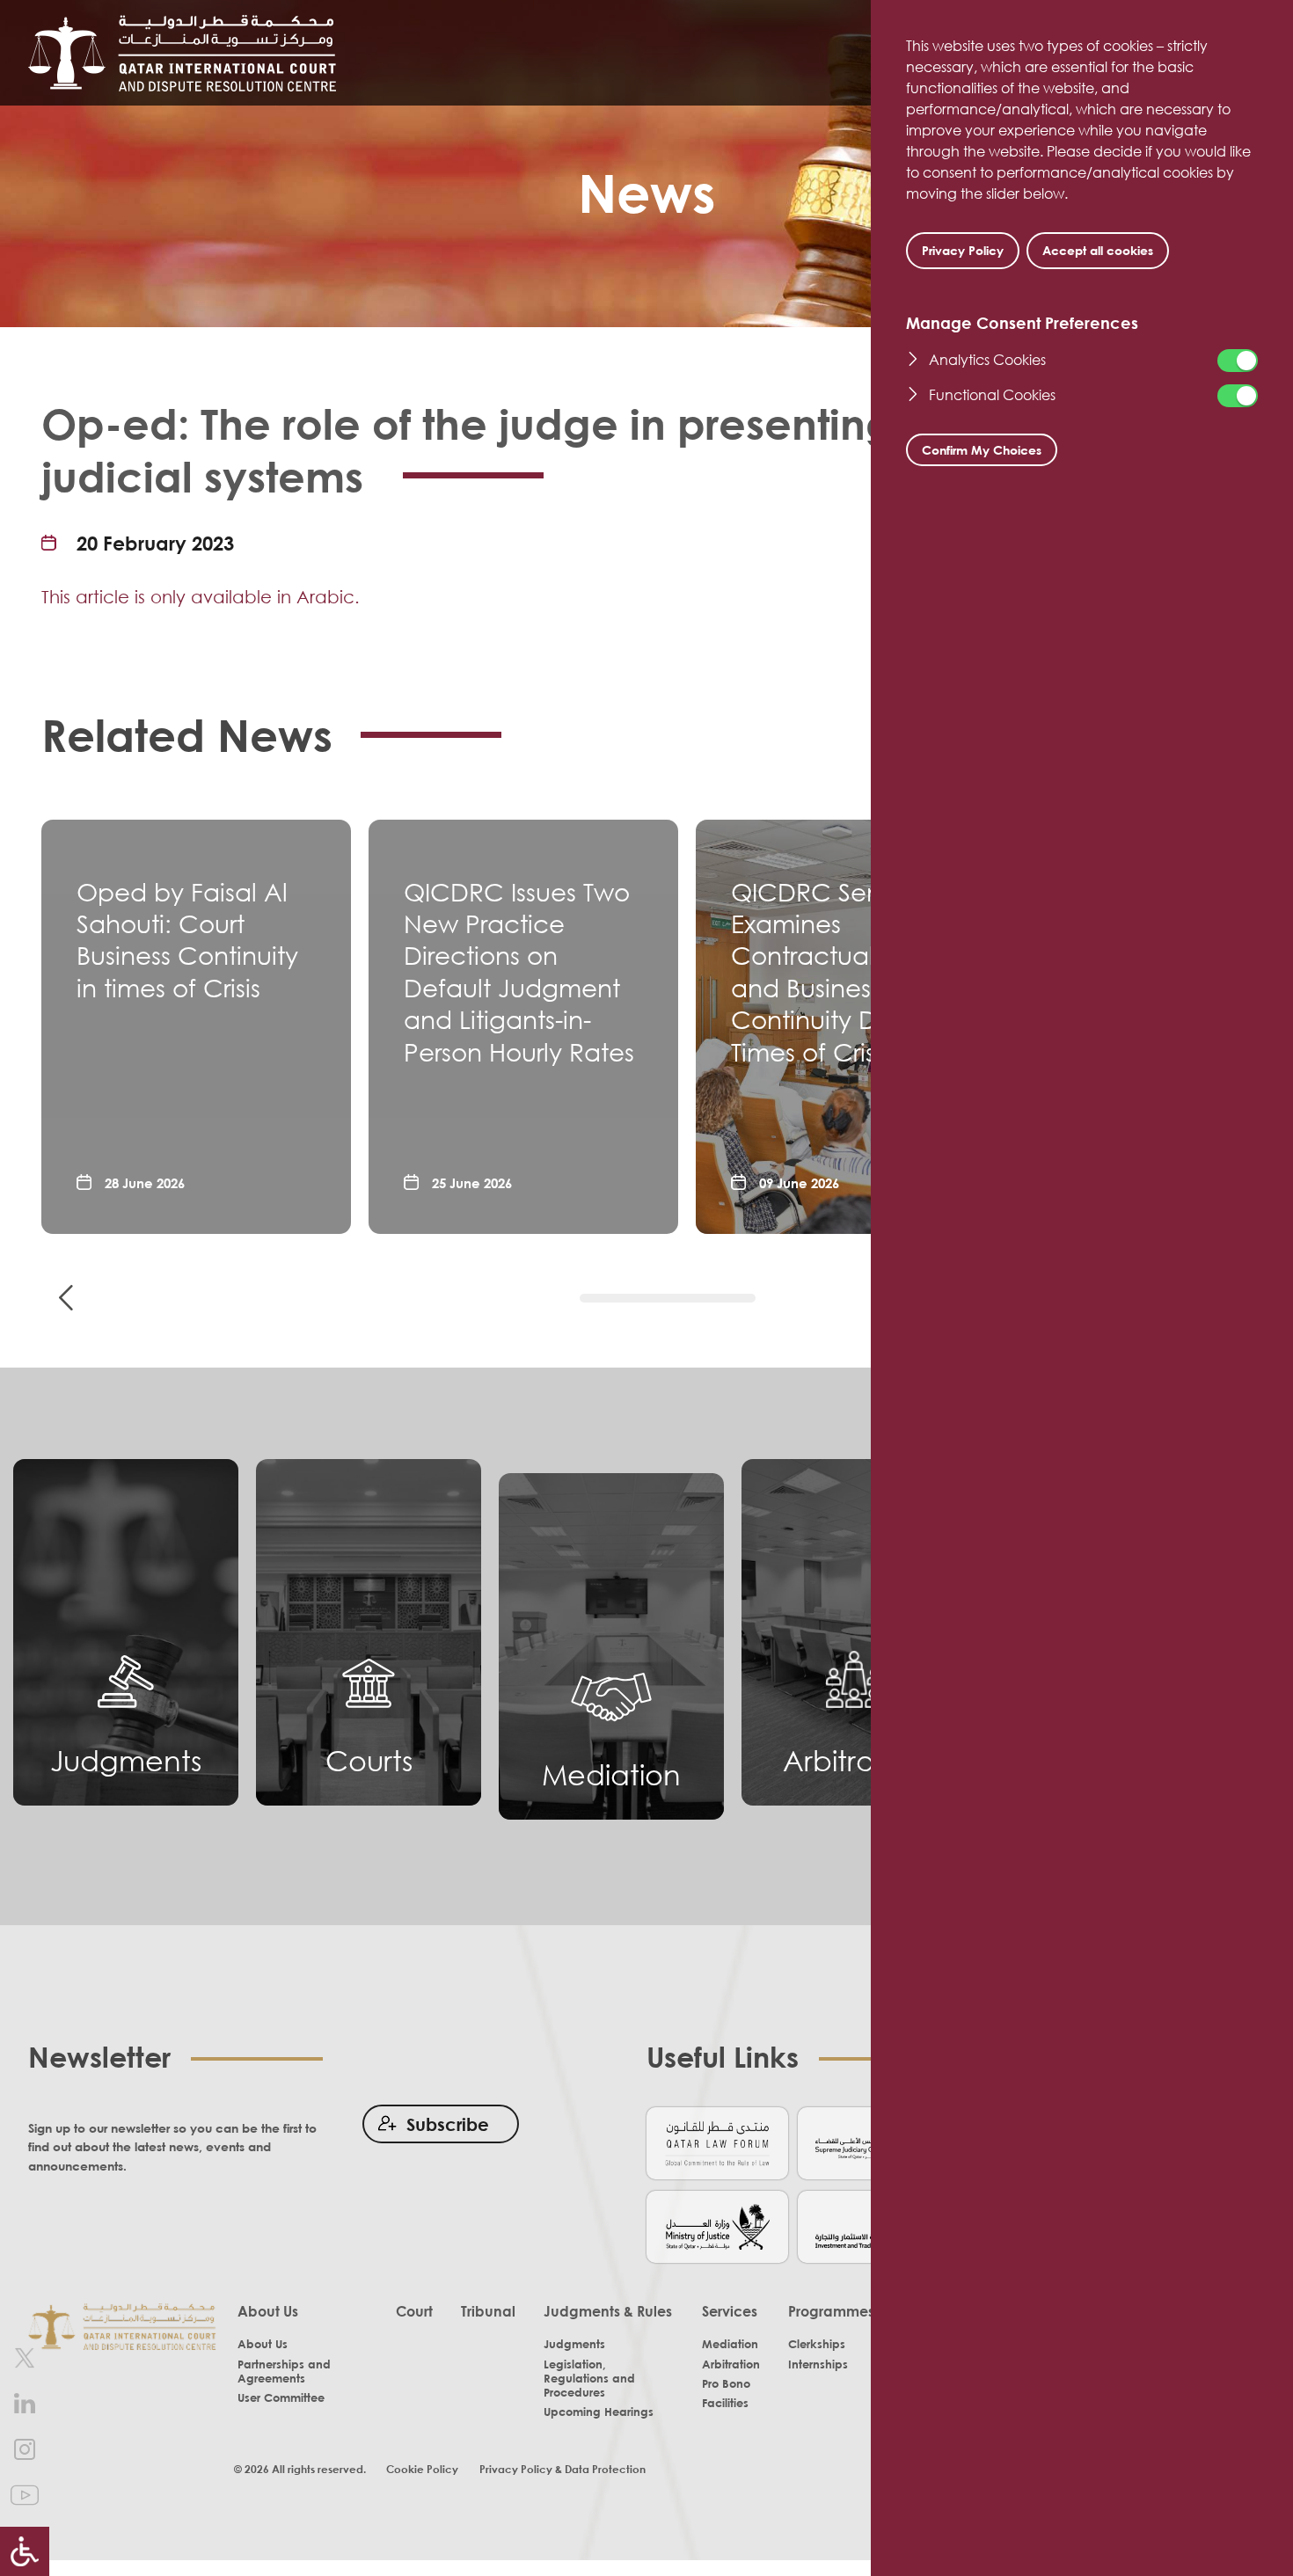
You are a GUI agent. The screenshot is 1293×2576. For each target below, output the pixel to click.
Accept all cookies (1098, 250)
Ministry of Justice (717, 2226)
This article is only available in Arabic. (201, 596)
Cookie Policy (422, 2469)
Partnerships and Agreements (284, 2371)
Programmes (831, 2311)
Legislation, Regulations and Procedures (589, 2378)
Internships (818, 2364)
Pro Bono (726, 2383)
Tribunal (488, 2311)
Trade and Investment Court (869, 2226)
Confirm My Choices (982, 450)
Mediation (611, 1774)
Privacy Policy (963, 250)
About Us (268, 2311)
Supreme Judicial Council (869, 2142)
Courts (369, 1760)
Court (414, 2311)
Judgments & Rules (608, 2311)
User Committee (281, 2397)
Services (730, 2311)
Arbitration (855, 1760)
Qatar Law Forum (717, 2142)
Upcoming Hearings (599, 2412)
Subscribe (448, 2124)
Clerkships (817, 2344)
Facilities (725, 2403)
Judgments (126, 1760)
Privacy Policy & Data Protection (562, 2469)
